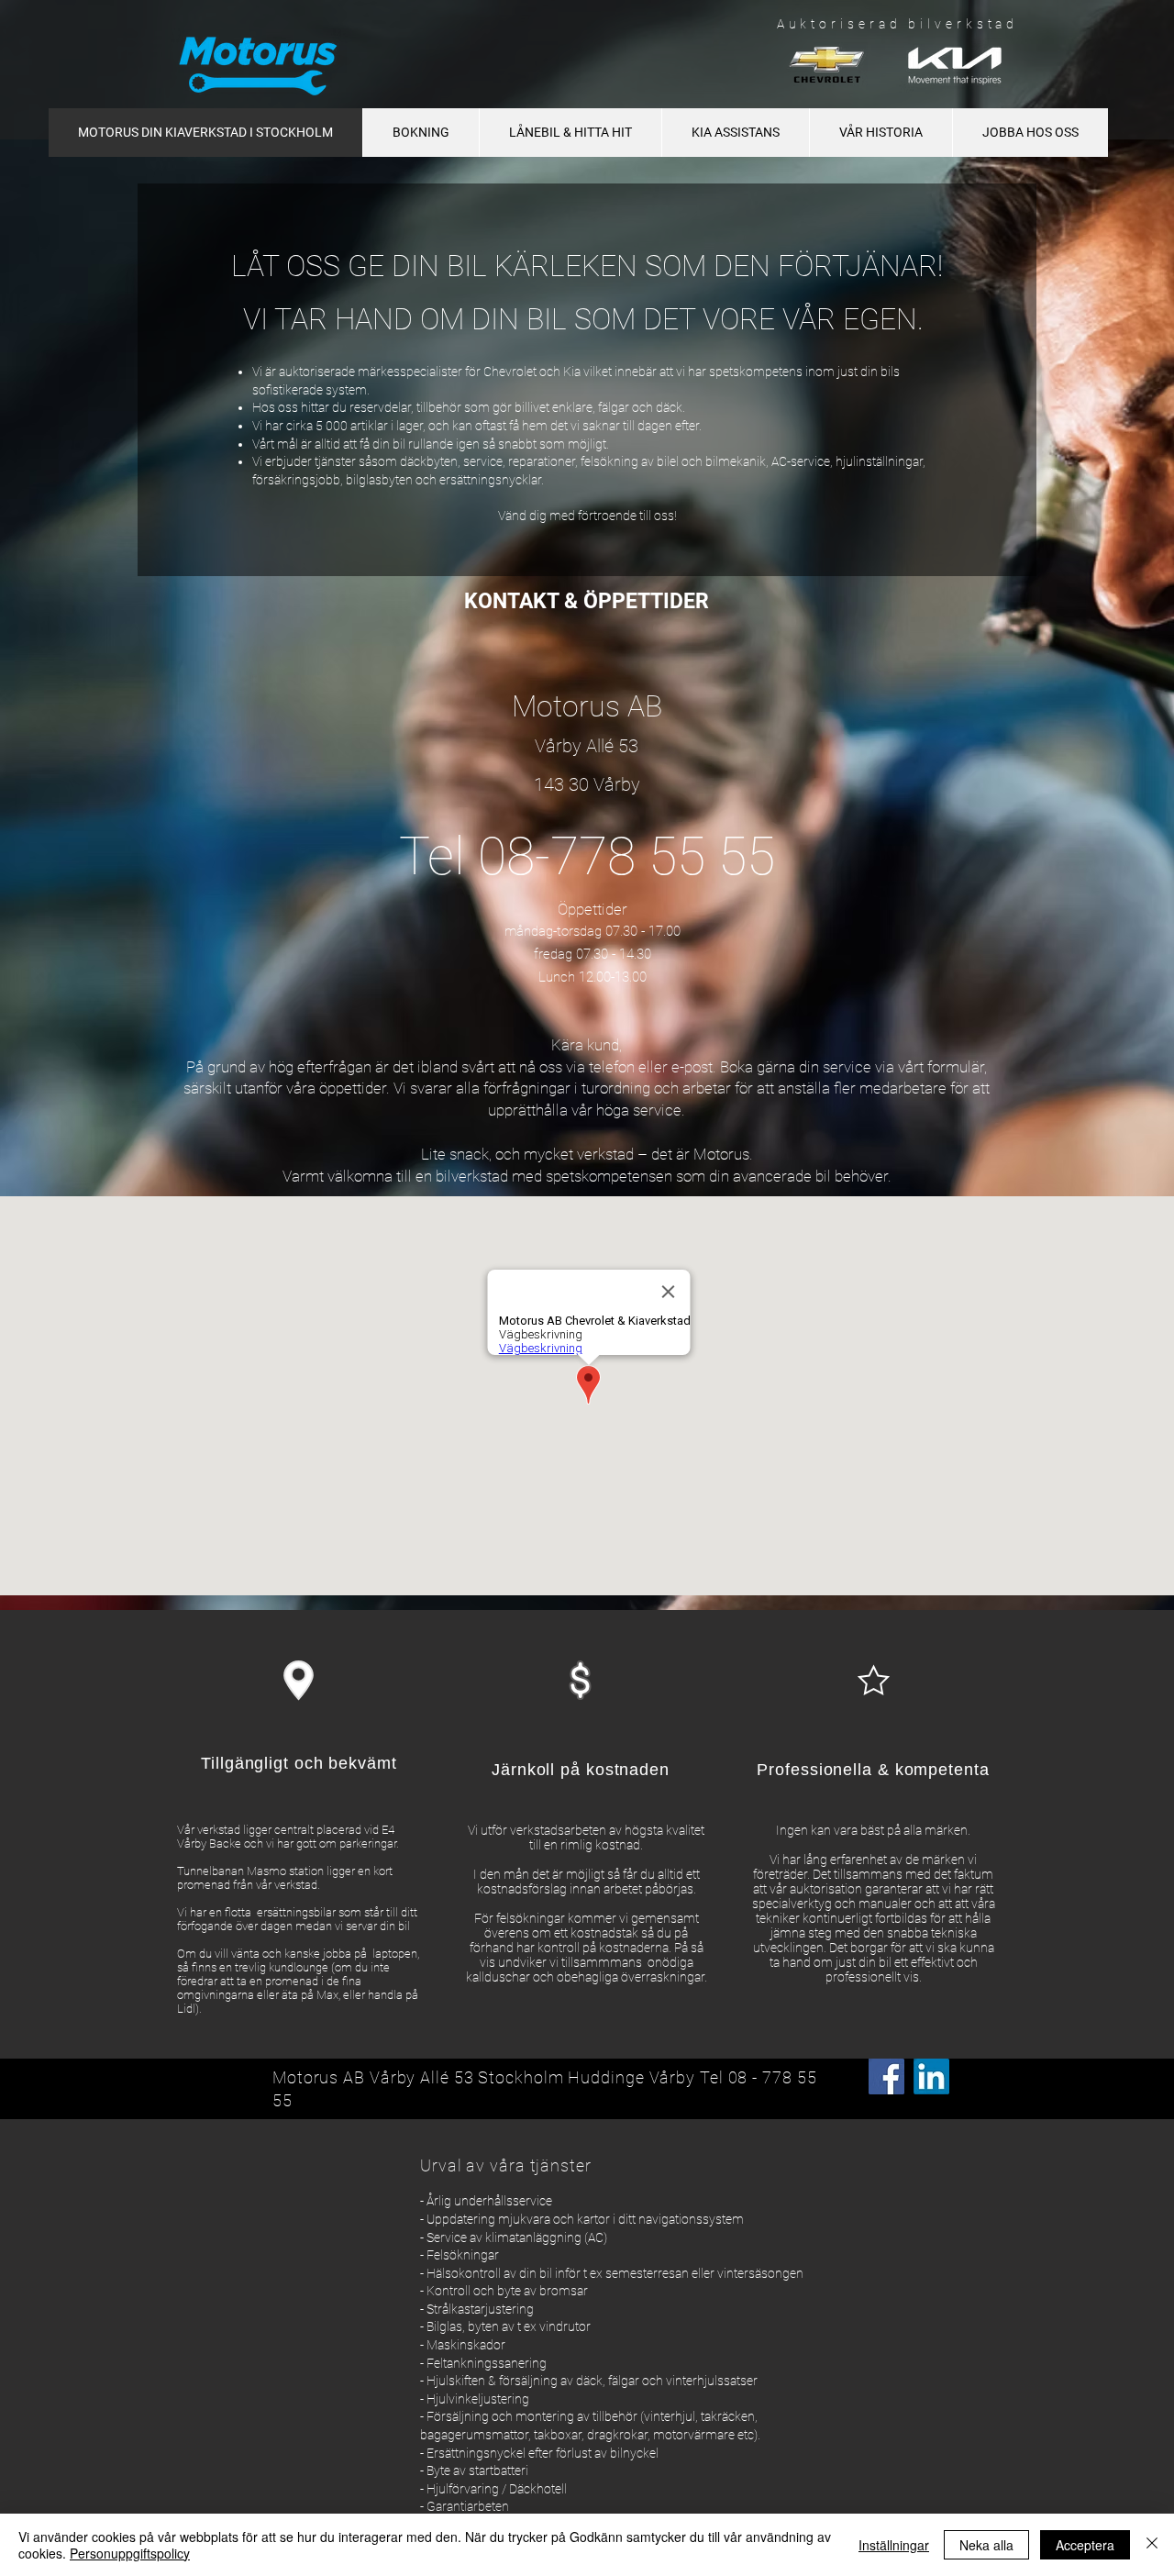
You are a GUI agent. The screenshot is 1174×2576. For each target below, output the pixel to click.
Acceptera (1085, 2545)
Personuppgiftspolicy (130, 2553)
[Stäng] (1152, 2545)
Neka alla (986, 2545)
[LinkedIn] (931, 2076)
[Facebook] (886, 2076)
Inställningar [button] (894, 2545)
